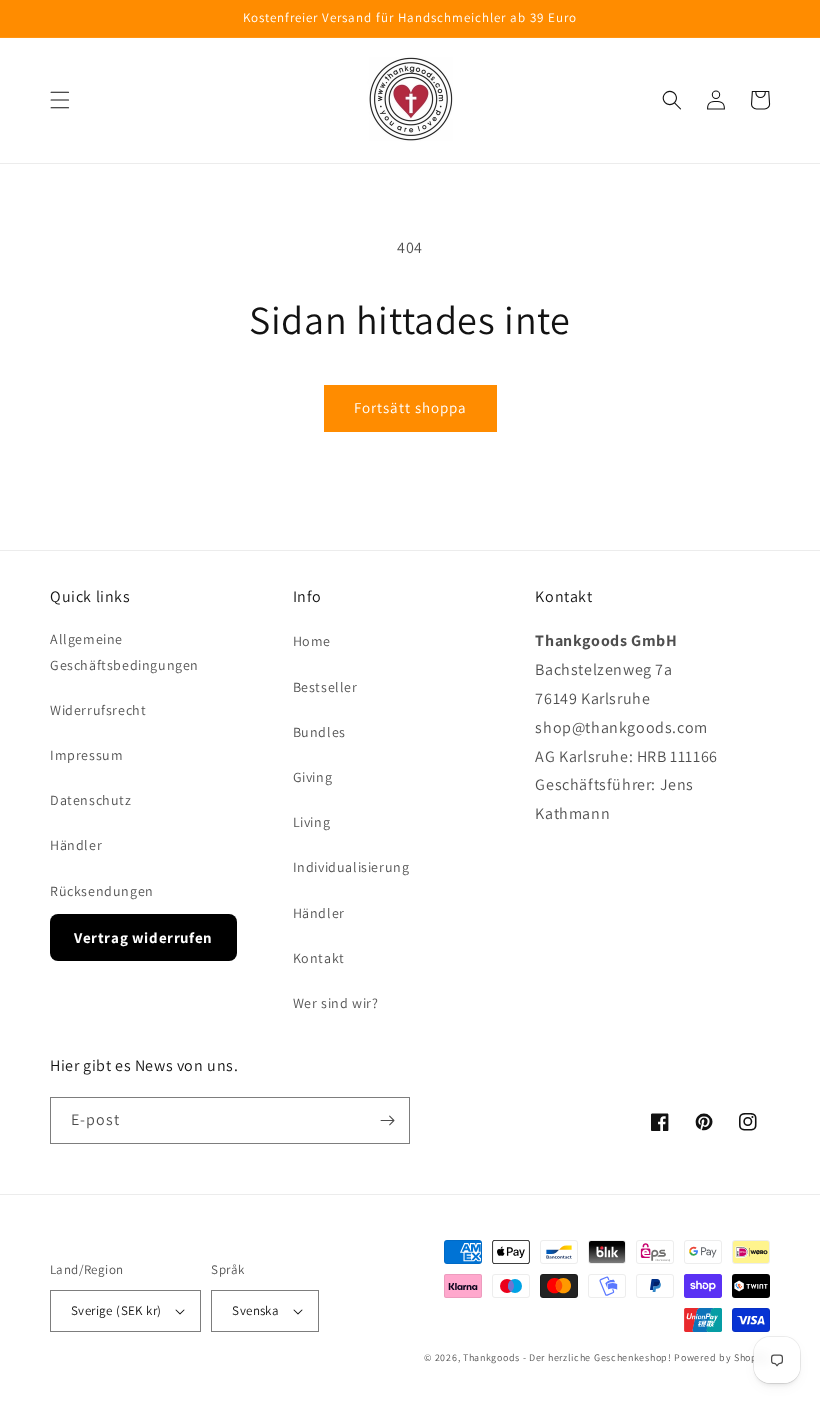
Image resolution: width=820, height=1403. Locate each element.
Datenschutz (91, 800)
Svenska (255, 1310)
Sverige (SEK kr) (116, 1310)
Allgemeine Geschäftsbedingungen (124, 651)
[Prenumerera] (387, 1120)
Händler (76, 845)
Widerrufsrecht (98, 710)
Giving (313, 777)
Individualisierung (351, 867)
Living (312, 822)
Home (312, 641)
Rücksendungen (102, 891)
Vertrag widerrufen (143, 937)
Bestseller (325, 687)
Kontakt (319, 958)
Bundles (319, 732)
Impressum (86, 755)
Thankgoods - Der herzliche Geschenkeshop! (567, 1357)
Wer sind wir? (336, 1003)
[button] (60, 100)
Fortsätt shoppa (410, 407)
